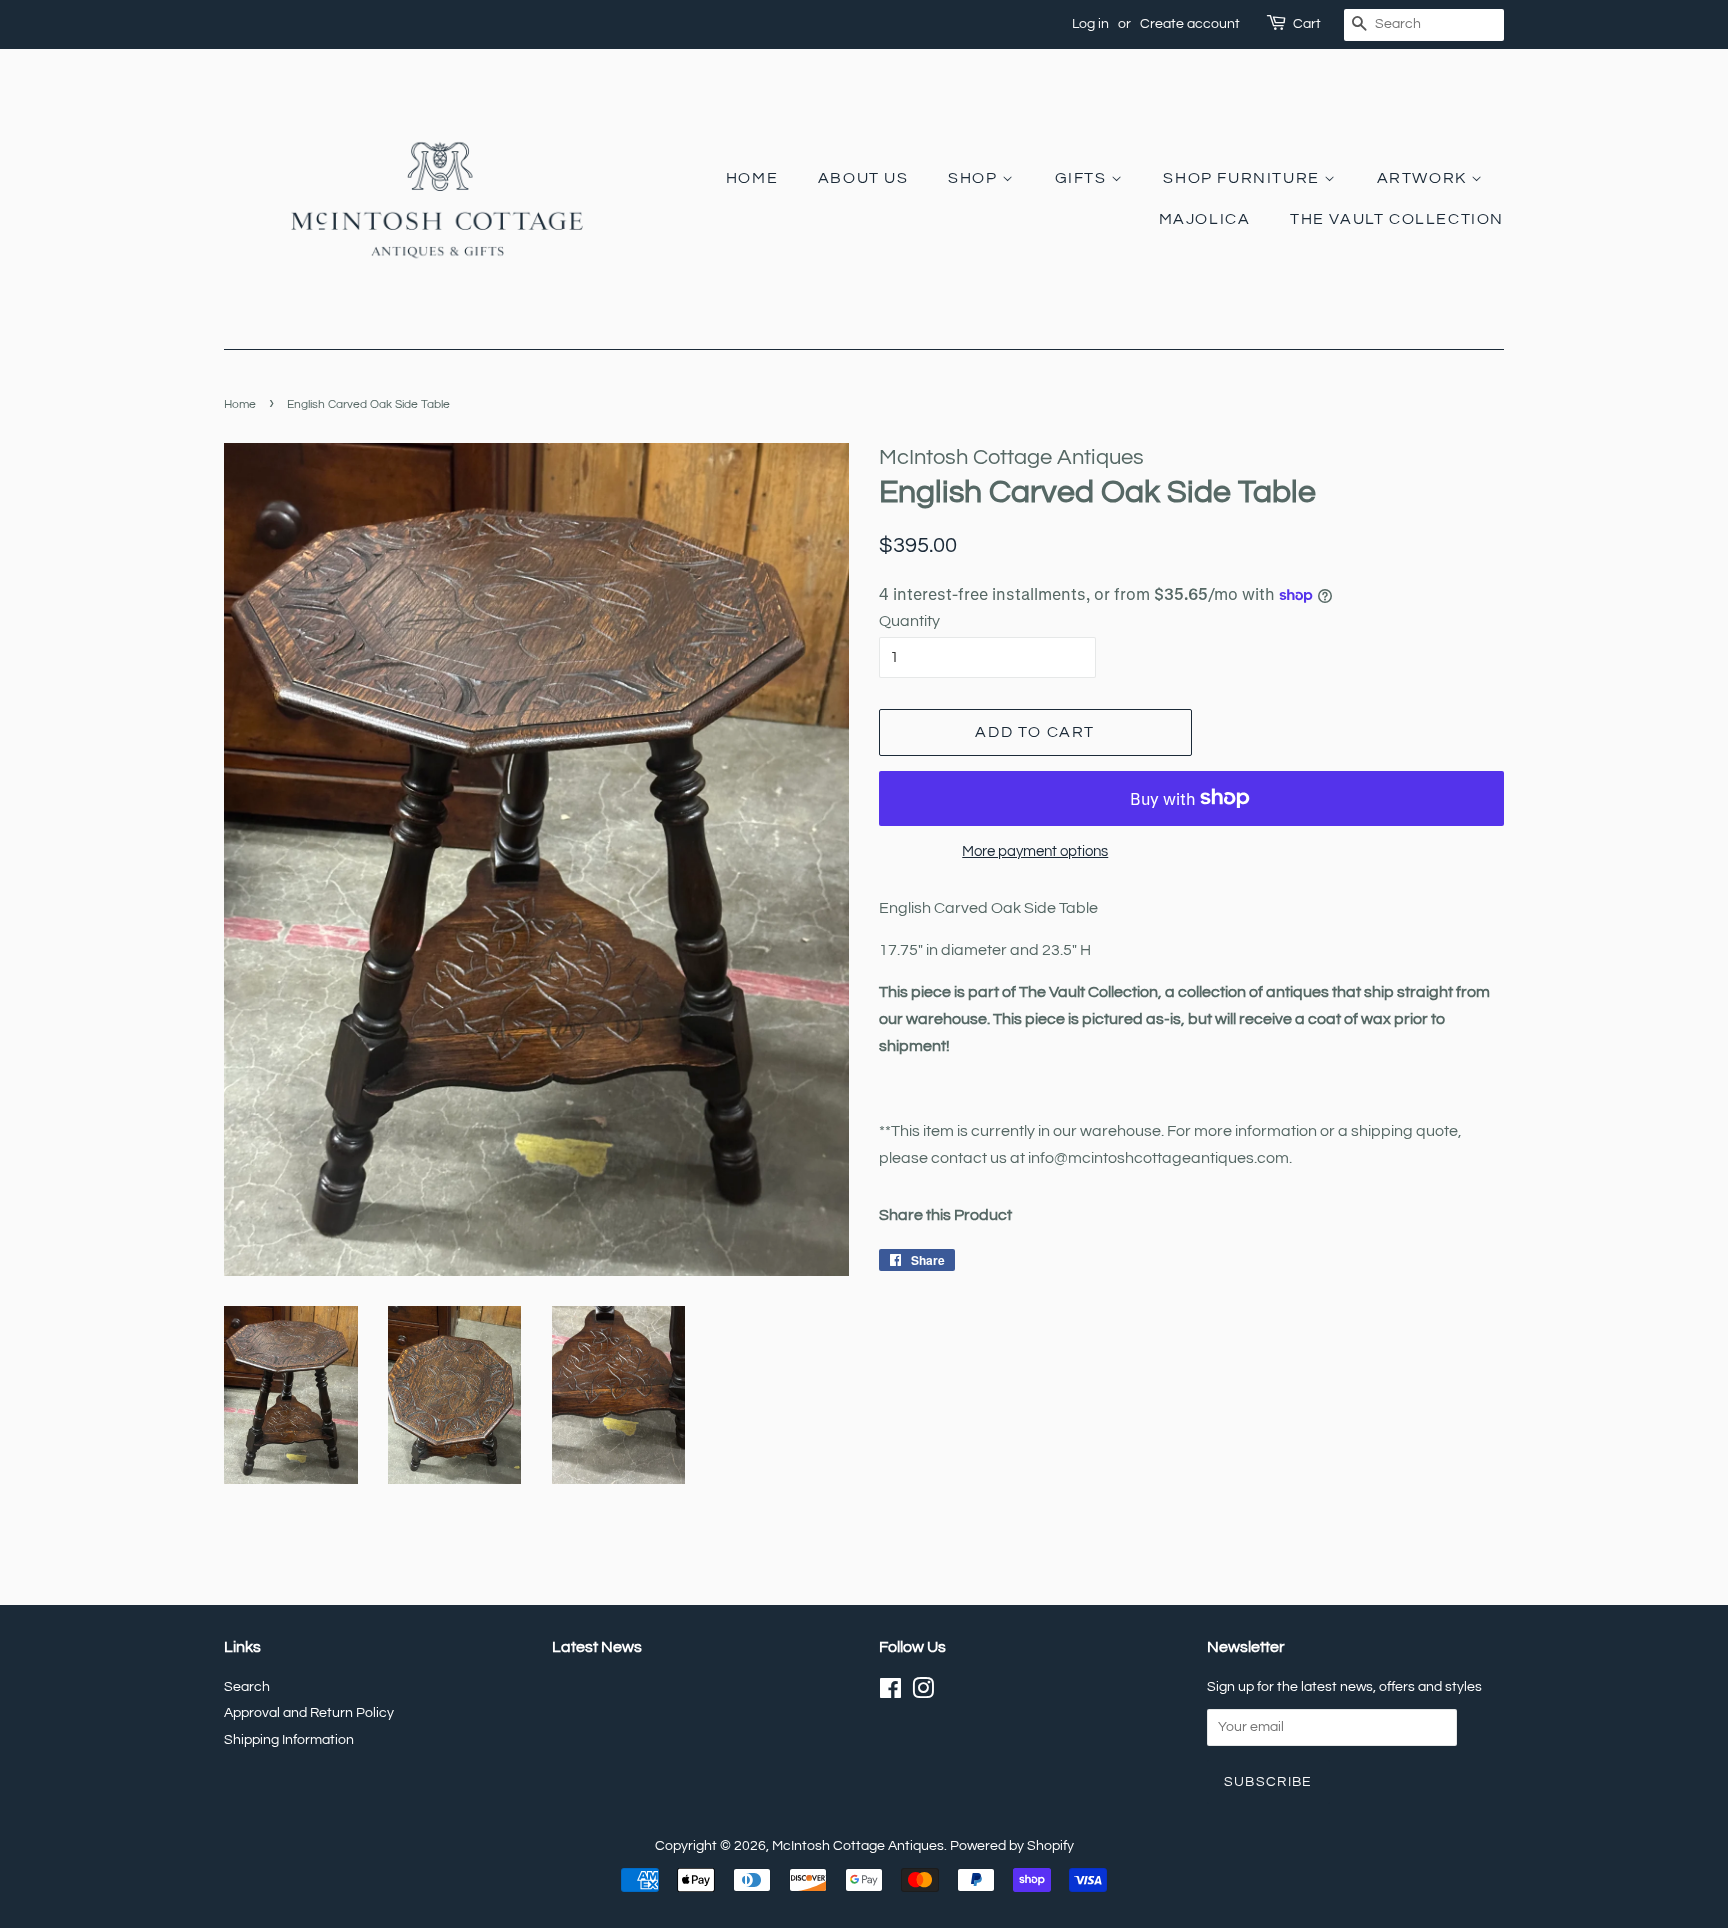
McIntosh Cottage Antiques (858, 1846)
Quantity (909, 621)
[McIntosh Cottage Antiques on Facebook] (890, 1693)
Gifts (1083, 178)
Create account (1190, 24)
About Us (863, 178)
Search (247, 1687)
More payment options (1035, 851)
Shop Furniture (1243, 178)
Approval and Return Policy (309, 1713)
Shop (975, 178)
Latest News (597, 1647)
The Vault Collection (1397, 219)
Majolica (1205, 219)
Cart (1307, 24)
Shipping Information (289, 1740)
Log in (1090, 24)
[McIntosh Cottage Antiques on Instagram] (923, 1693)
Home (752, 178)
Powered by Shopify (1012, 1846)
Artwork (1424, 178)
